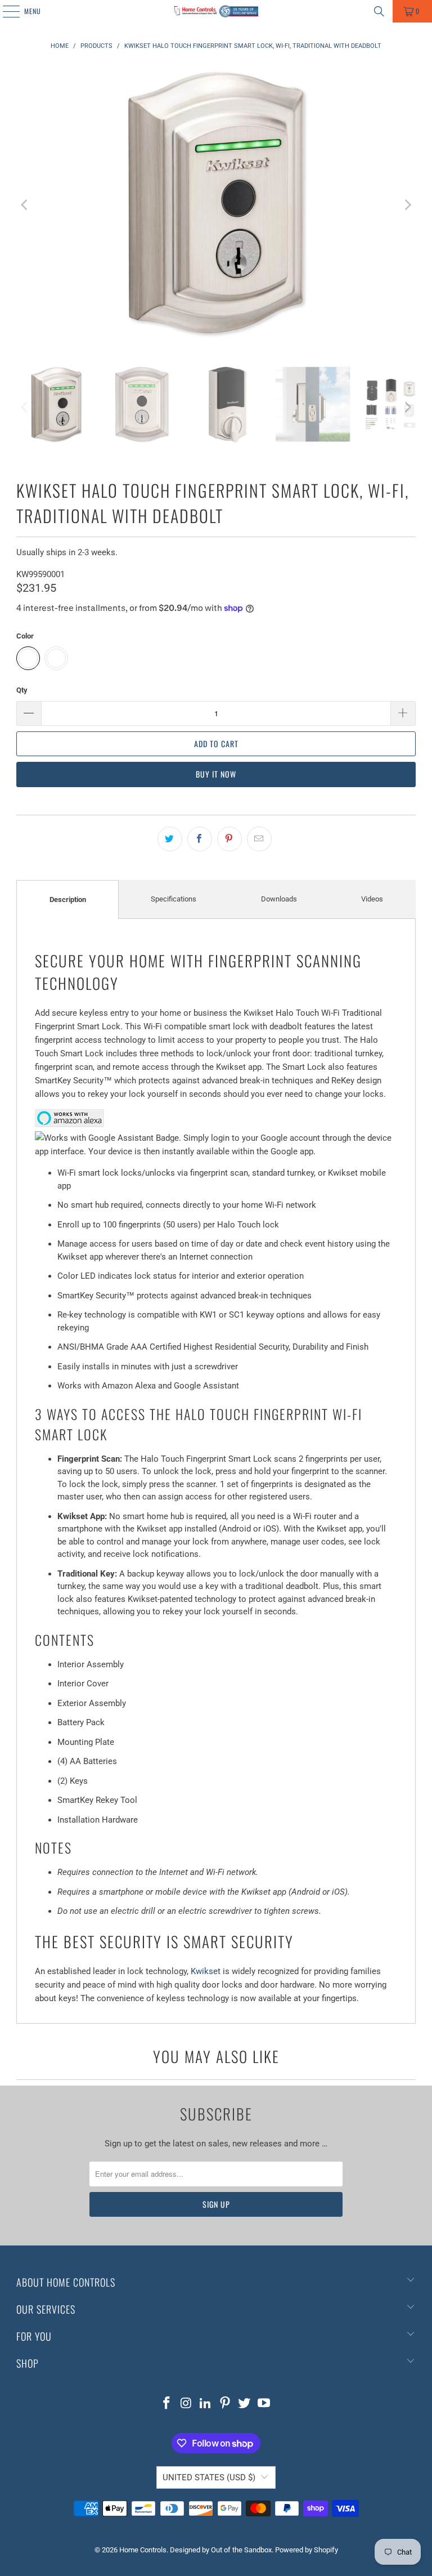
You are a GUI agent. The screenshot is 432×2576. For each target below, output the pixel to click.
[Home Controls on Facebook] (166, 2404)
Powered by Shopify (307, 2550)
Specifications (174, 899)
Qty (22, 690)
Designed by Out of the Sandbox (221, 2550)
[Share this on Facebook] (200, 839)
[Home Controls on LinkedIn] (206, 2404)
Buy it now (216, 774)
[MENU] (5, 11)
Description (68, 899)
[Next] (407, 205)
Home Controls (143, 2550)
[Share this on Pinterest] (229, 839)
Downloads (279, 899)
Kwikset (206, 1971)
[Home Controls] (216, 11)
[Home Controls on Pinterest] (226, 2404)
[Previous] (25, 205)
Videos (372, 899)
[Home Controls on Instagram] (186, 2404)
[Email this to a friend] (259, 839)
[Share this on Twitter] (170, 839)
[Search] (379, 11)
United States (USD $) (209, 2477)
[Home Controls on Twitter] (245, 2404)
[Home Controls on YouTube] (264, 2404)
